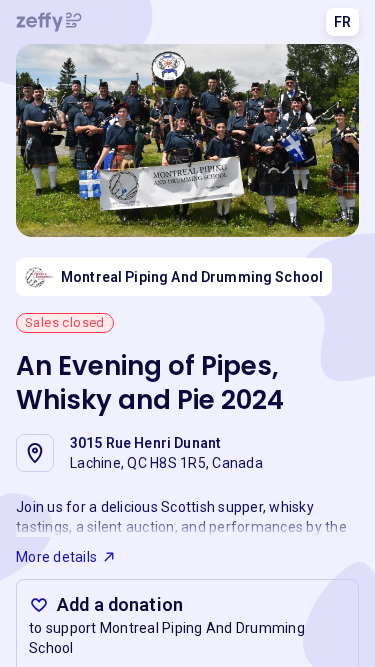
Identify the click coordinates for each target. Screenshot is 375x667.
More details (56, 557)
